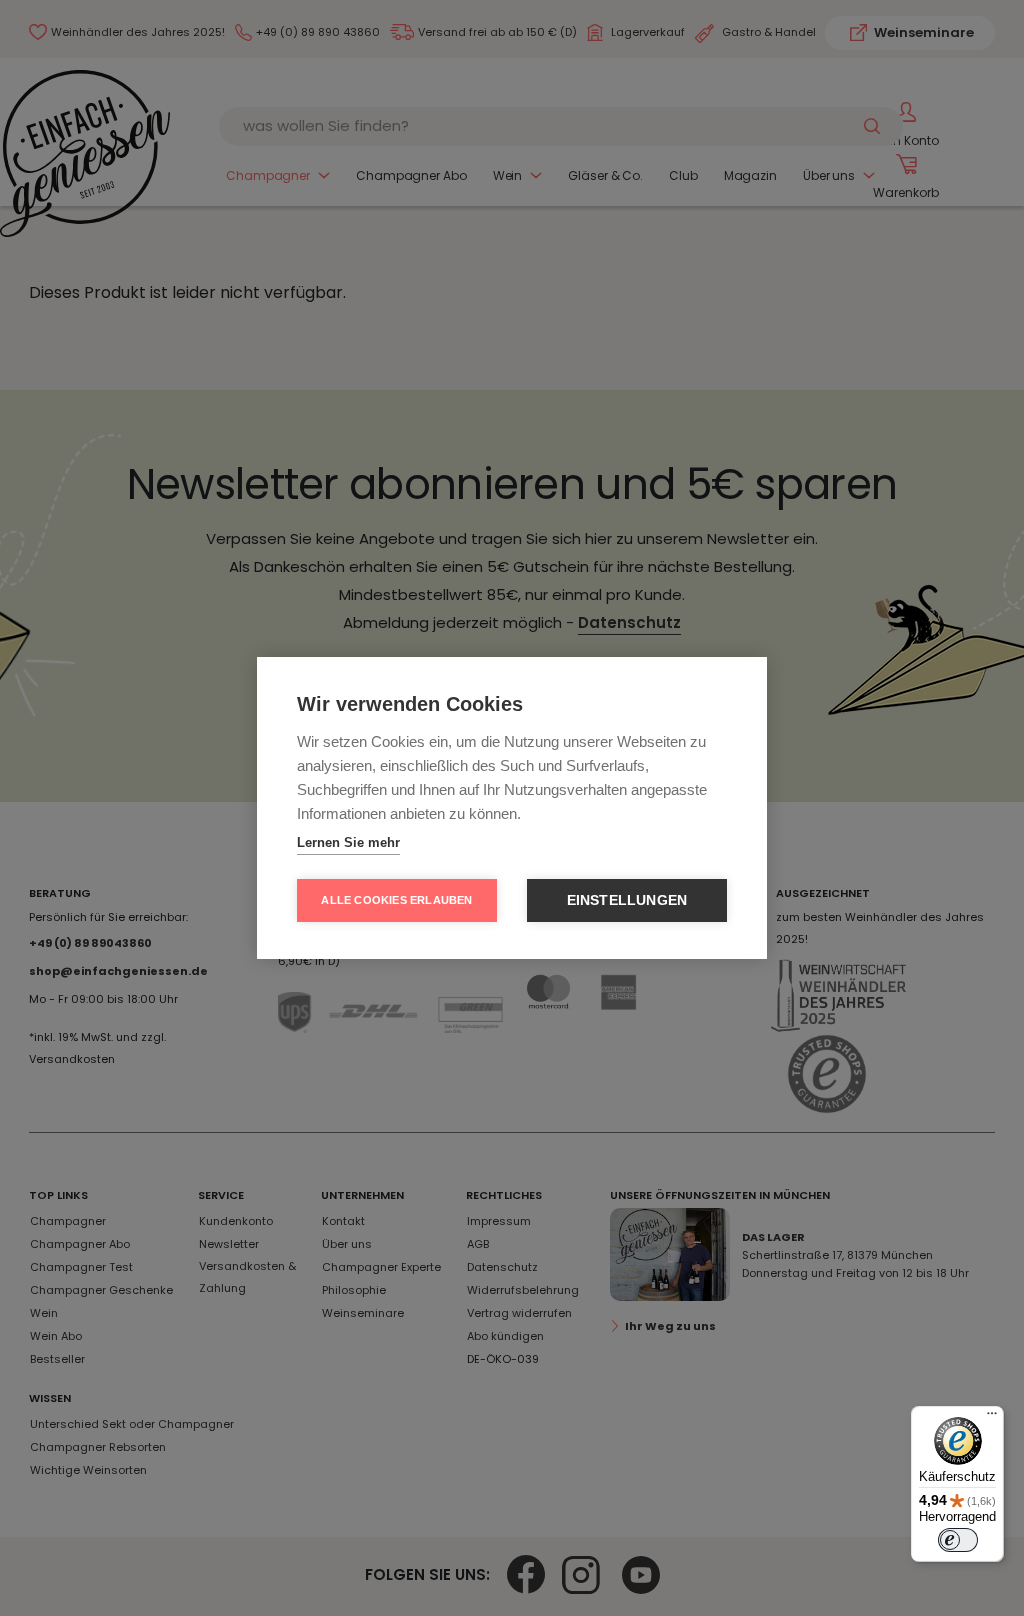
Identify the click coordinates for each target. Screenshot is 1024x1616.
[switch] (958, 1540)
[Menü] (992, 1418)
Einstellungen (627, 900)
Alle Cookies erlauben (396, 900)
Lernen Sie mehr (348, 842)
